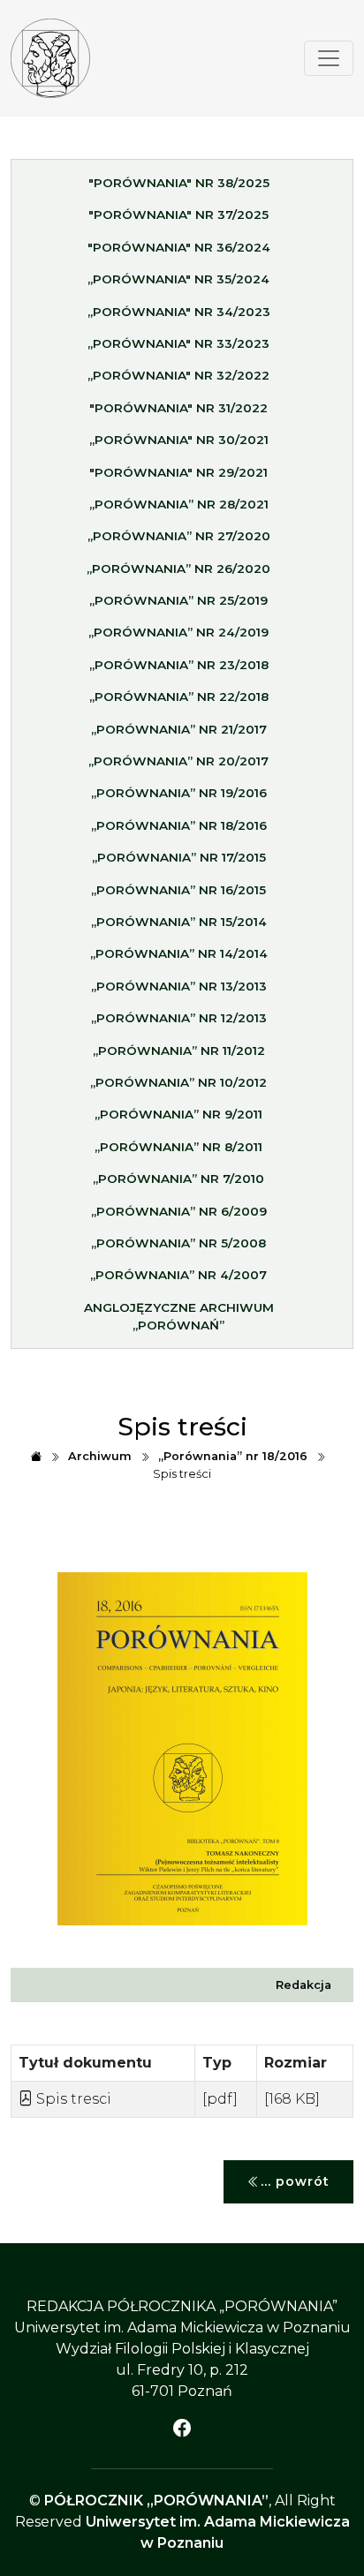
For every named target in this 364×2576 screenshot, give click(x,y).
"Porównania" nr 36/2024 (179, 247)
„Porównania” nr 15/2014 (179, 922)
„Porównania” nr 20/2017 (178, 761)
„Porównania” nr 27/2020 (179, 536)
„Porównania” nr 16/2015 (178, 890)
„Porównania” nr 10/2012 (178, 1082)
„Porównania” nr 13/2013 (179, 986)
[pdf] (220, 2099)
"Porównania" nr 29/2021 (178, 472)
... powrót (295, 2181)
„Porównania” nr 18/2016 (179, 825)
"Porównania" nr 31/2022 (178, 408)
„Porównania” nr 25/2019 (178, 600)
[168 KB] (292, 2099)
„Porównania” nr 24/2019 (178, 632)
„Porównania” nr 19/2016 (179, 793)
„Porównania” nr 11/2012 (179, 1051)
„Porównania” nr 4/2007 (178, 1275)
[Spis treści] (50, 58)
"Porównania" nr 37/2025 (178, 215)
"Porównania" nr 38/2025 (179, 183)
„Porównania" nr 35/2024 (178, 279)
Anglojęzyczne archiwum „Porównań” (179, 1316)
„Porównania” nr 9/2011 (178, 1114)
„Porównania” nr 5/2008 (178, 1243)
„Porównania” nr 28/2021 (179, 504)
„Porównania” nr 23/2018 (179, 665)
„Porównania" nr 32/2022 (178, 375)
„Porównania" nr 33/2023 (178, 343)
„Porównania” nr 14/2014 (179, 953)
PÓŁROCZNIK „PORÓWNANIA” (156, 2501)
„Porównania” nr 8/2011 (178, 1147)
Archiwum (100, 1456)
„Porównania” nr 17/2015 (179, 857)
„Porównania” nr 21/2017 (179, 729)
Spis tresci (72, 2099)
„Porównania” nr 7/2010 (178, 1179)
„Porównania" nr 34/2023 (179, 312)
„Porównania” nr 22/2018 (179, 697)
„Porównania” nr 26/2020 (178, 569)
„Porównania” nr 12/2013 (179, 1018)
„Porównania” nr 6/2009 (179, 1211)
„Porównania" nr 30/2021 (179, 440)
